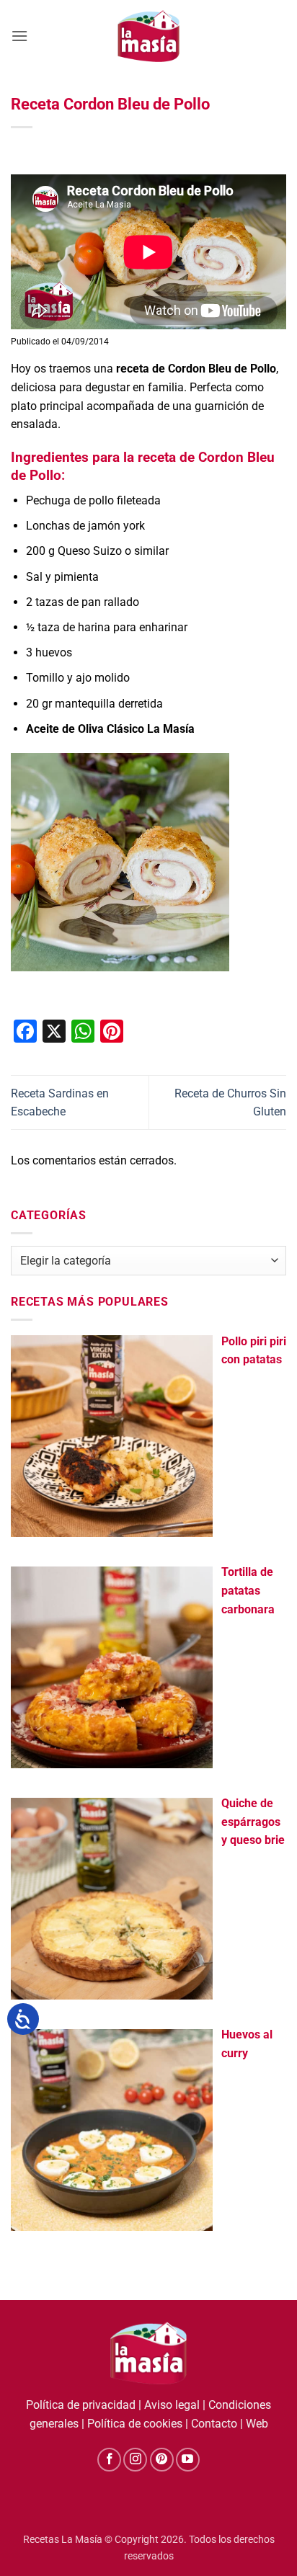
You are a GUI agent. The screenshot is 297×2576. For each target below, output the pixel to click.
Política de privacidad (81, 2405)
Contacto (214, 2424)
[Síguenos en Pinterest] (162, 2460)
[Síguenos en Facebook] (109, 2460)
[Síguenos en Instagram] (135, 2460)
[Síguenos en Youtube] (188, 2460)
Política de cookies (135, 2424)
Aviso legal (172, 2405)
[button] (19, 36)
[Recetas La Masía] (149, 36)
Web (257, 2424)
